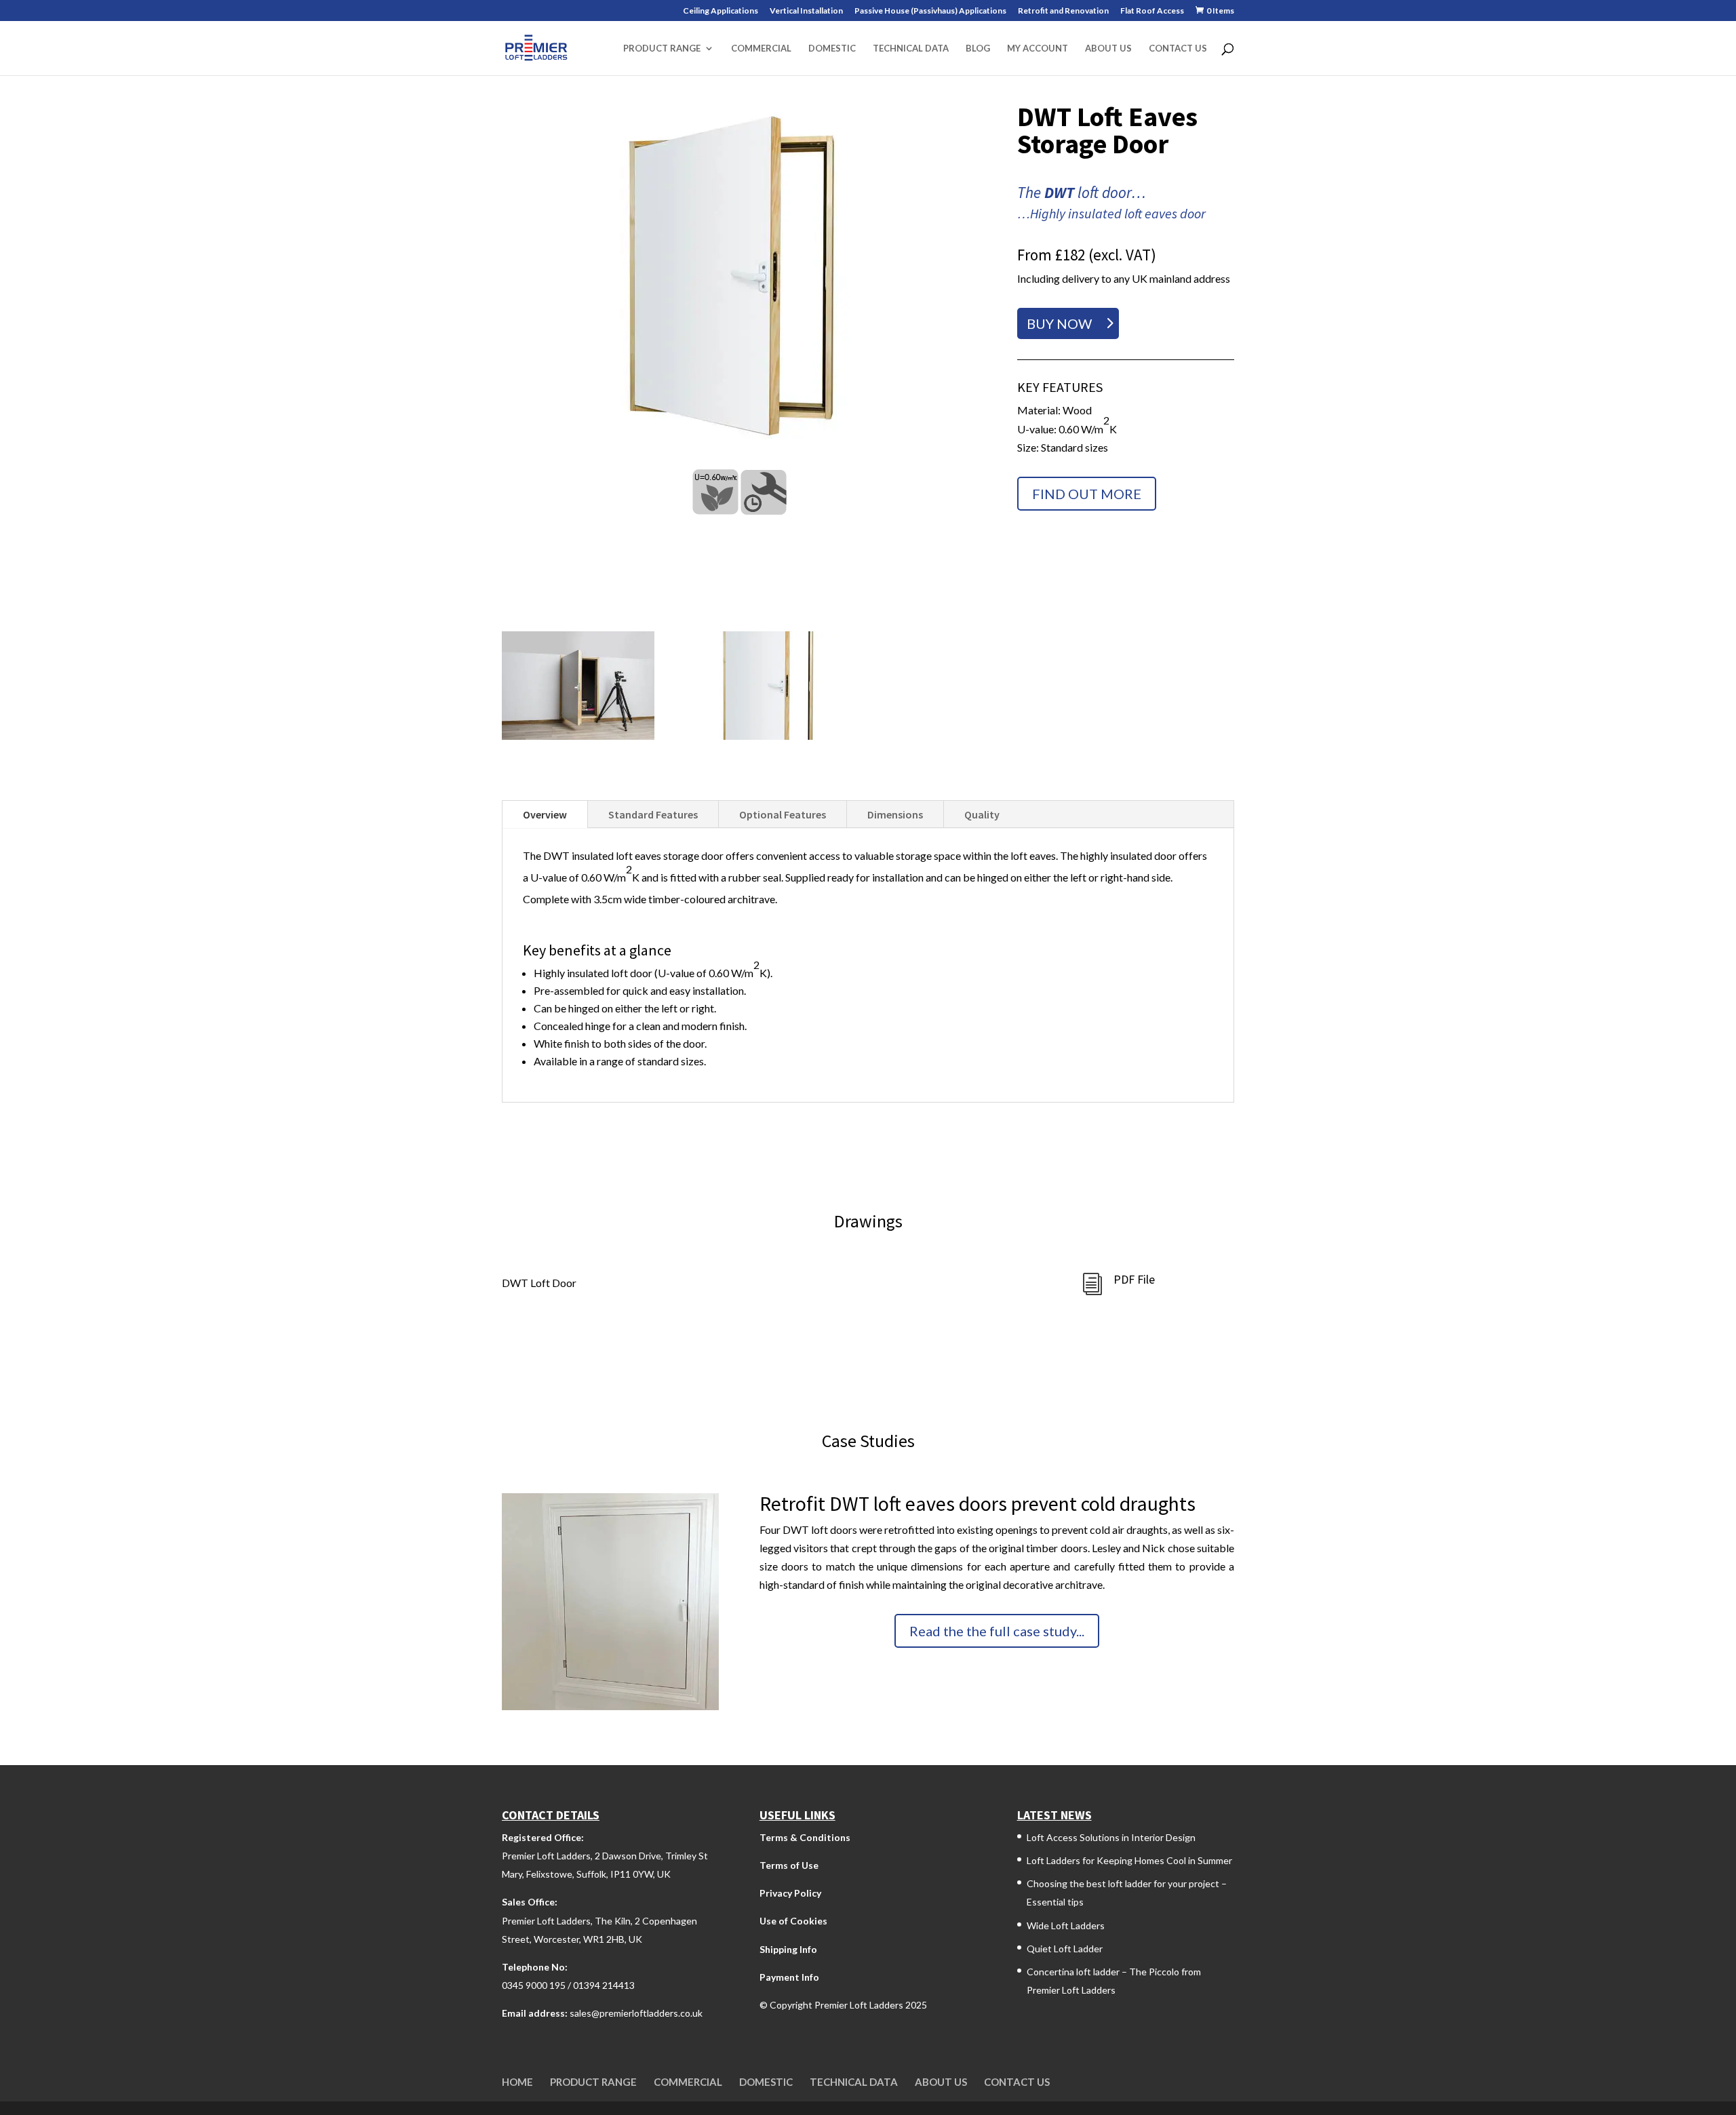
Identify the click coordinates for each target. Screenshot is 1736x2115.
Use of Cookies (793, 1921)
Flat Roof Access (1152, 11)
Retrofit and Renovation (1063, 11)
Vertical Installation (806, 11)
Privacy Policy (790, 1893)
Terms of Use (789, 1865)
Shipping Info (788, 1949)
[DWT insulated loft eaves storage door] (739, 276)
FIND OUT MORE (1087, 494)
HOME (517, 2082)
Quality (982, 814)
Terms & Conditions (805, 1837)
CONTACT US (1178, 48)
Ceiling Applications (721, 11)
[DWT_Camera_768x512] (578, 735)
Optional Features (783, 814)
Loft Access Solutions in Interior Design (1111, 1837)
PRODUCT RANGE (662, 48)
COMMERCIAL (761, 48)
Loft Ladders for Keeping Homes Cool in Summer (1129, 1860)
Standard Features (653, 814)
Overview (545, 814)
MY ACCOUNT (1038, 48)
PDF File (1134, 1279)
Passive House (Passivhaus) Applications (930, 11)
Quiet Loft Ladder (1065, 1949)
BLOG (978, 48)
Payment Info (789, 1977)
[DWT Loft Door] (771, 735)
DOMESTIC (832, 48)
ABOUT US (1108, 48)
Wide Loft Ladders (1066, 1925)
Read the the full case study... (997, 1631)
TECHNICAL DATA (911, 48)
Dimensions (895, 814)
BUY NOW (1059, 323)
